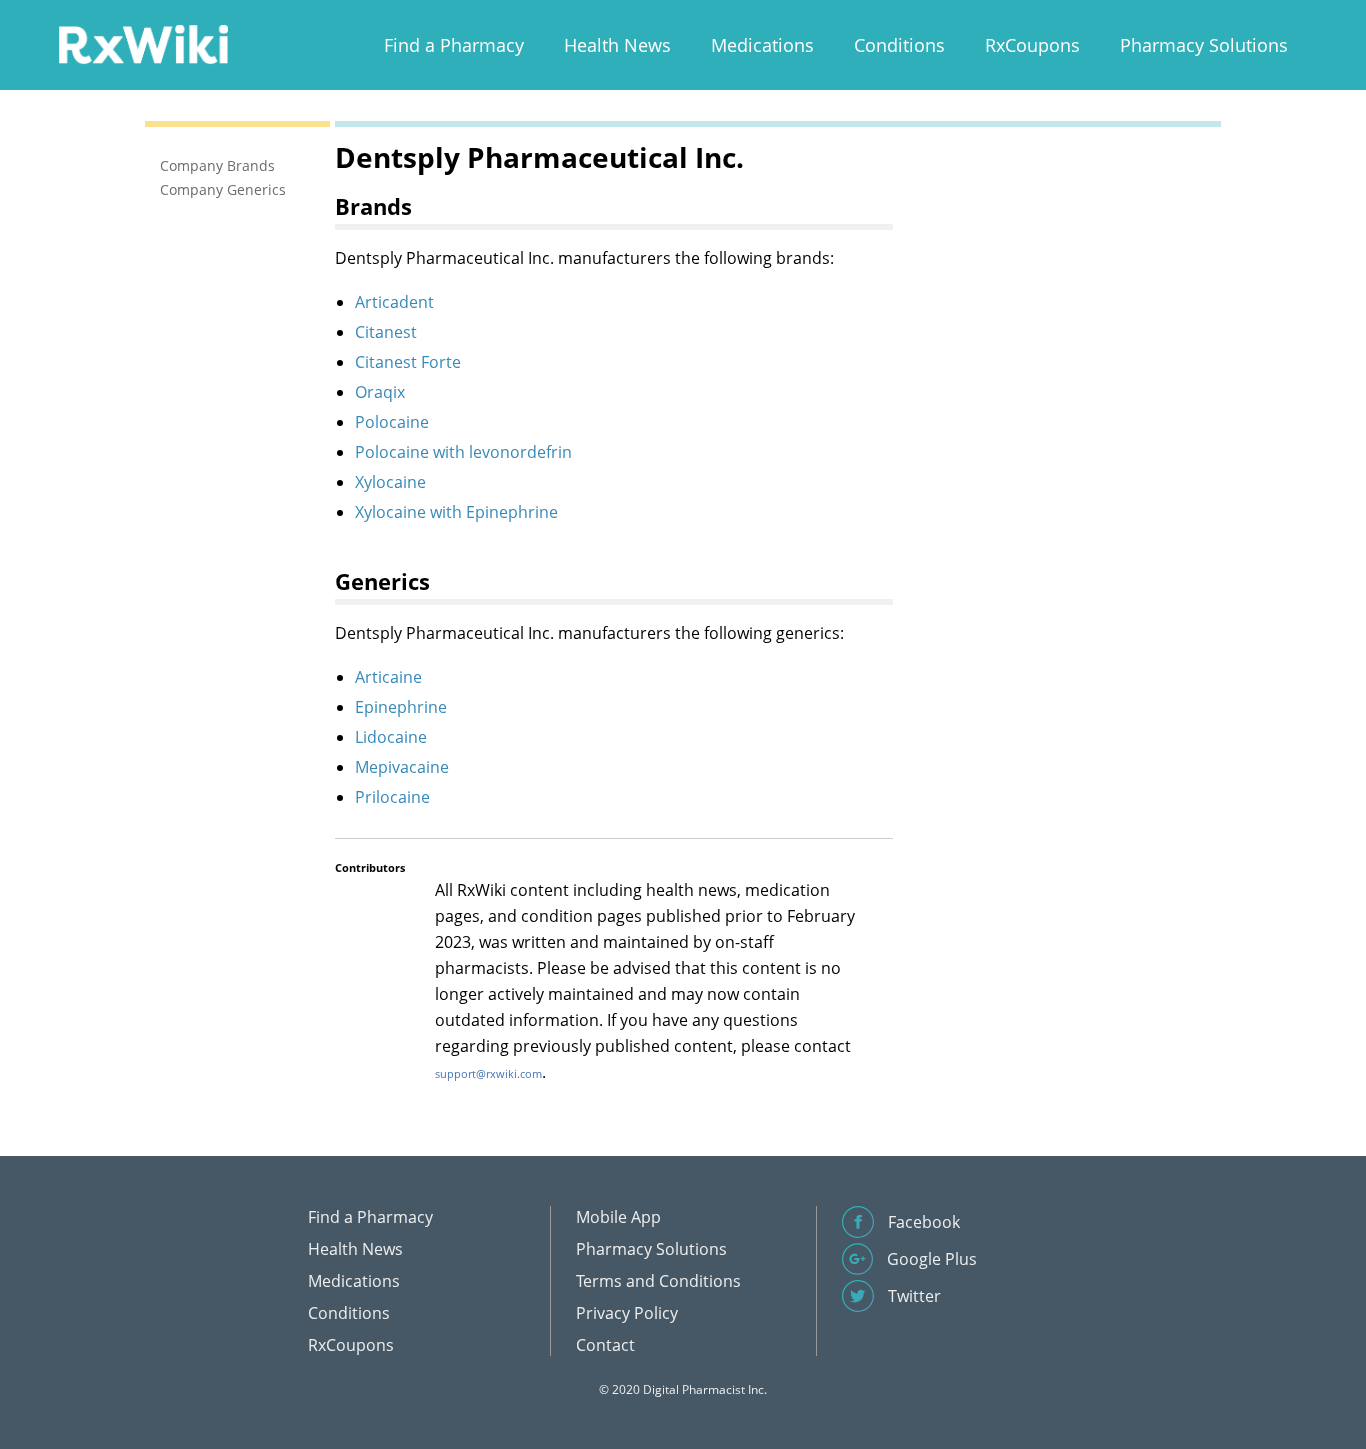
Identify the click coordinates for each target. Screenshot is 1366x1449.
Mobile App (618, 1217)
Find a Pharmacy (454, 45)
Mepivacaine (402, 767)
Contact (605, 1345)
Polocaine (392, 422)
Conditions (899, 45)
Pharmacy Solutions (1204, 45)
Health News (617, 45)
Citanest (386, 332)
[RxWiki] (143, 43)
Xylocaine (390, 482)
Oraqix (380, 392)
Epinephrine (401, 707)
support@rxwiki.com (488, 1073)
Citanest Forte (408, 362)
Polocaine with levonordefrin (463, 452)
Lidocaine (391, 737)
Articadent (394, 302)
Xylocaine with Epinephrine (456, 512)
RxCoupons (1032, 45)
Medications (762, 45)
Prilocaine (392, 797)
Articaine (388, 677)
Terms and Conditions (658, 1281)
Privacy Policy (627, 1313)
